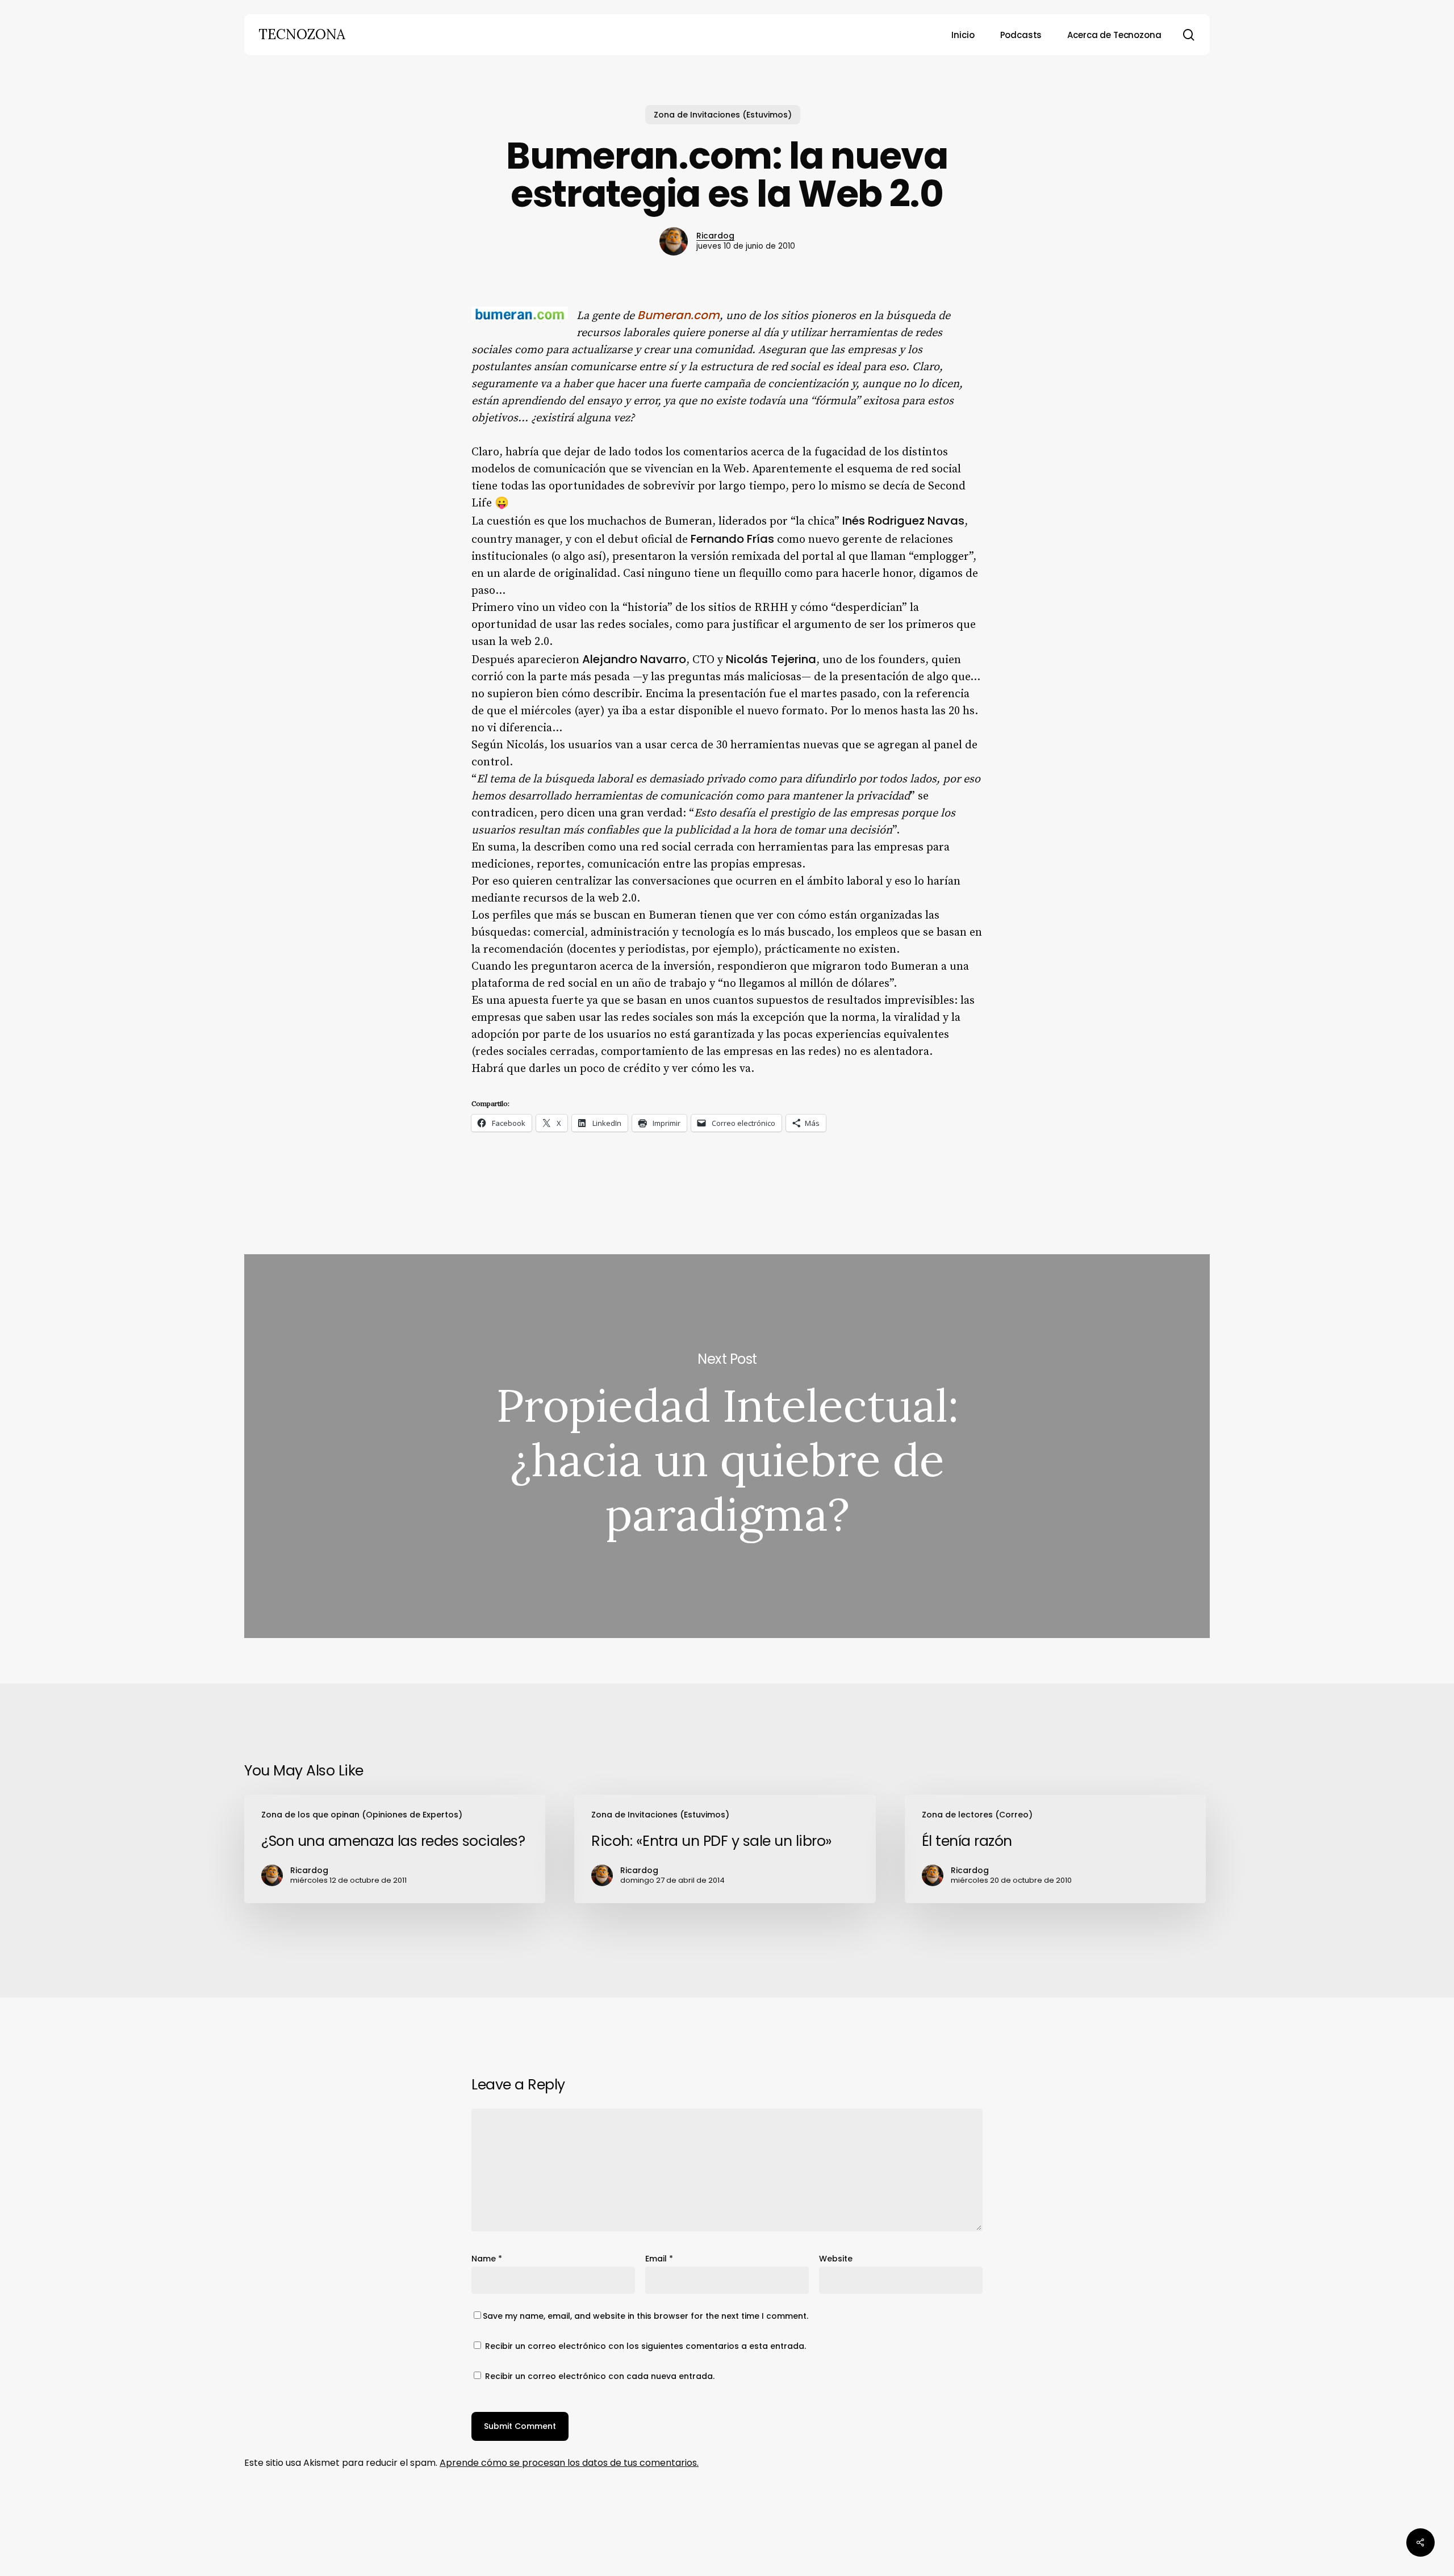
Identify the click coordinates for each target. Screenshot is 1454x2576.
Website (836, 2259)
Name (487, 2259)
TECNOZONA (302, 35)
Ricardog (715, 236)
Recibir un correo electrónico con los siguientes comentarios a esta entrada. (645, 2346)
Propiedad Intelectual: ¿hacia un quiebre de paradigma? (727, 1446)
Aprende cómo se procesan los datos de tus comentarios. (569, 2463)
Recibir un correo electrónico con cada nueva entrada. (600, 2376)
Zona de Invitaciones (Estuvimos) (723, 115)
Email (659, 2259)
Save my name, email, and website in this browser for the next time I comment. (645, 2316)
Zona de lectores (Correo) (977, 1815)
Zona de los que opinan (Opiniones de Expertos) (362, 1815)
